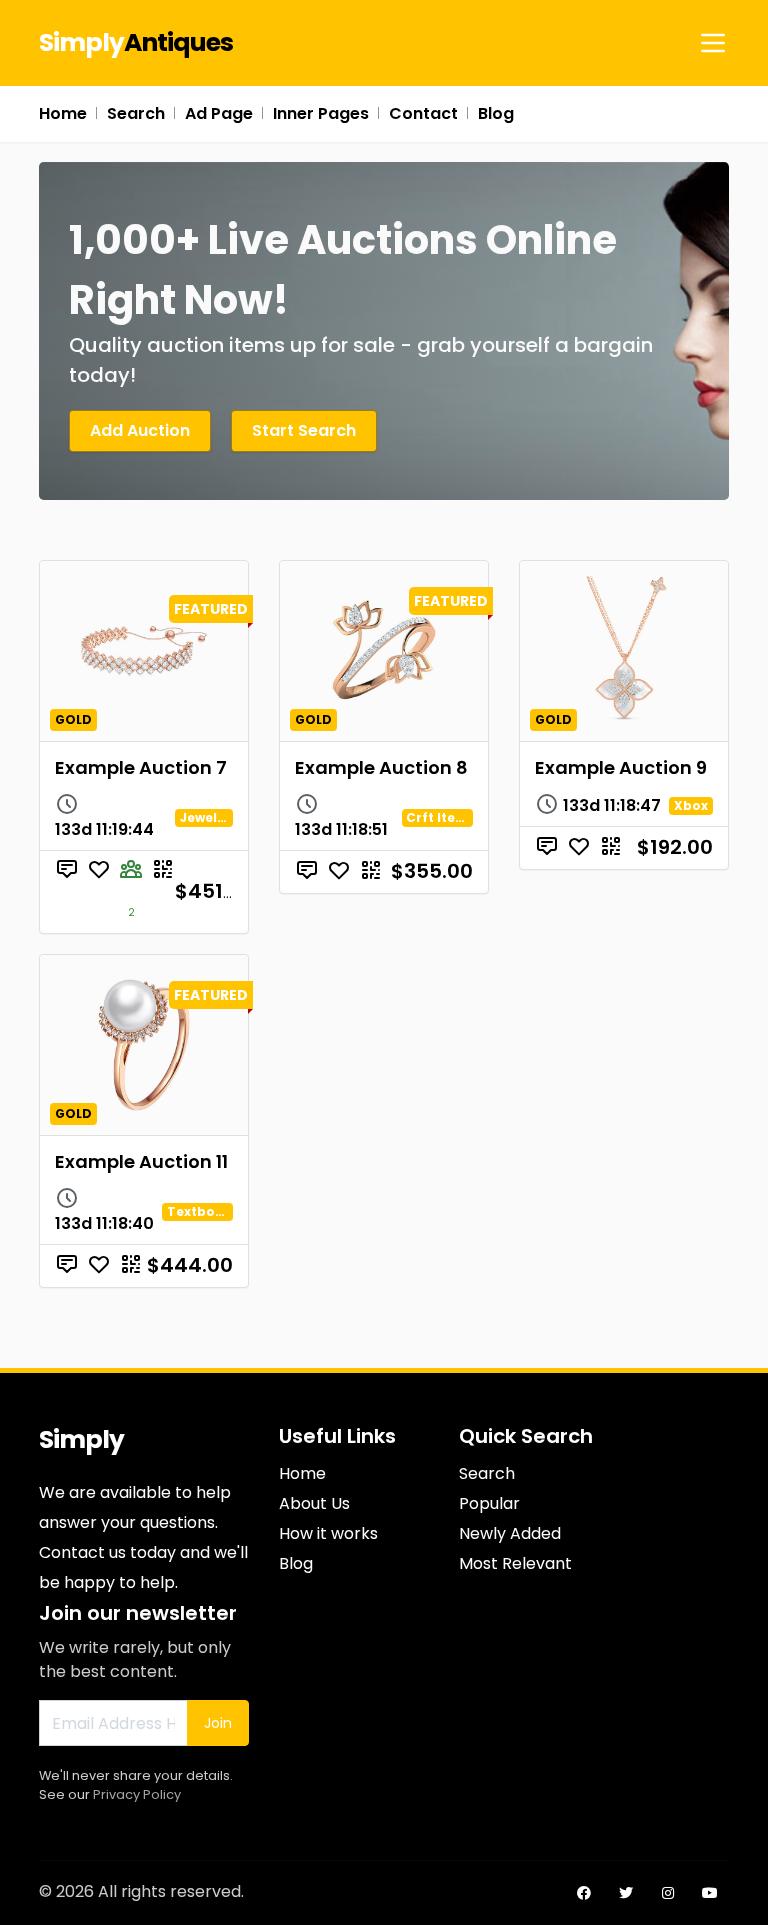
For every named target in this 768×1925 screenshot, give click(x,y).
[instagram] (668, 1893)
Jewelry (205, 817)
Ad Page (219, 113)
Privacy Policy (137, 1794)
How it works (328, 1533)
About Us (314, 1503)
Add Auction (140, 430)
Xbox (691, 805)
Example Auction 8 (381, 767)
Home (63, 113)
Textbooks (203, 1211)
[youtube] (710, 1893)
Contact (423, 113)
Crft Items (443, 817)
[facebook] (584, 1893)
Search (136, 113)
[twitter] (626, 1893)
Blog (496, 113)
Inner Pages (321, 113)
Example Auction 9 (621, 767)
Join (218, 1723)
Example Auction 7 (141, 767)
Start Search (304, 430)
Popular (489, 1503)
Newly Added (510, 1533)
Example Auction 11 (141, 1161)
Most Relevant (515, 1563)
